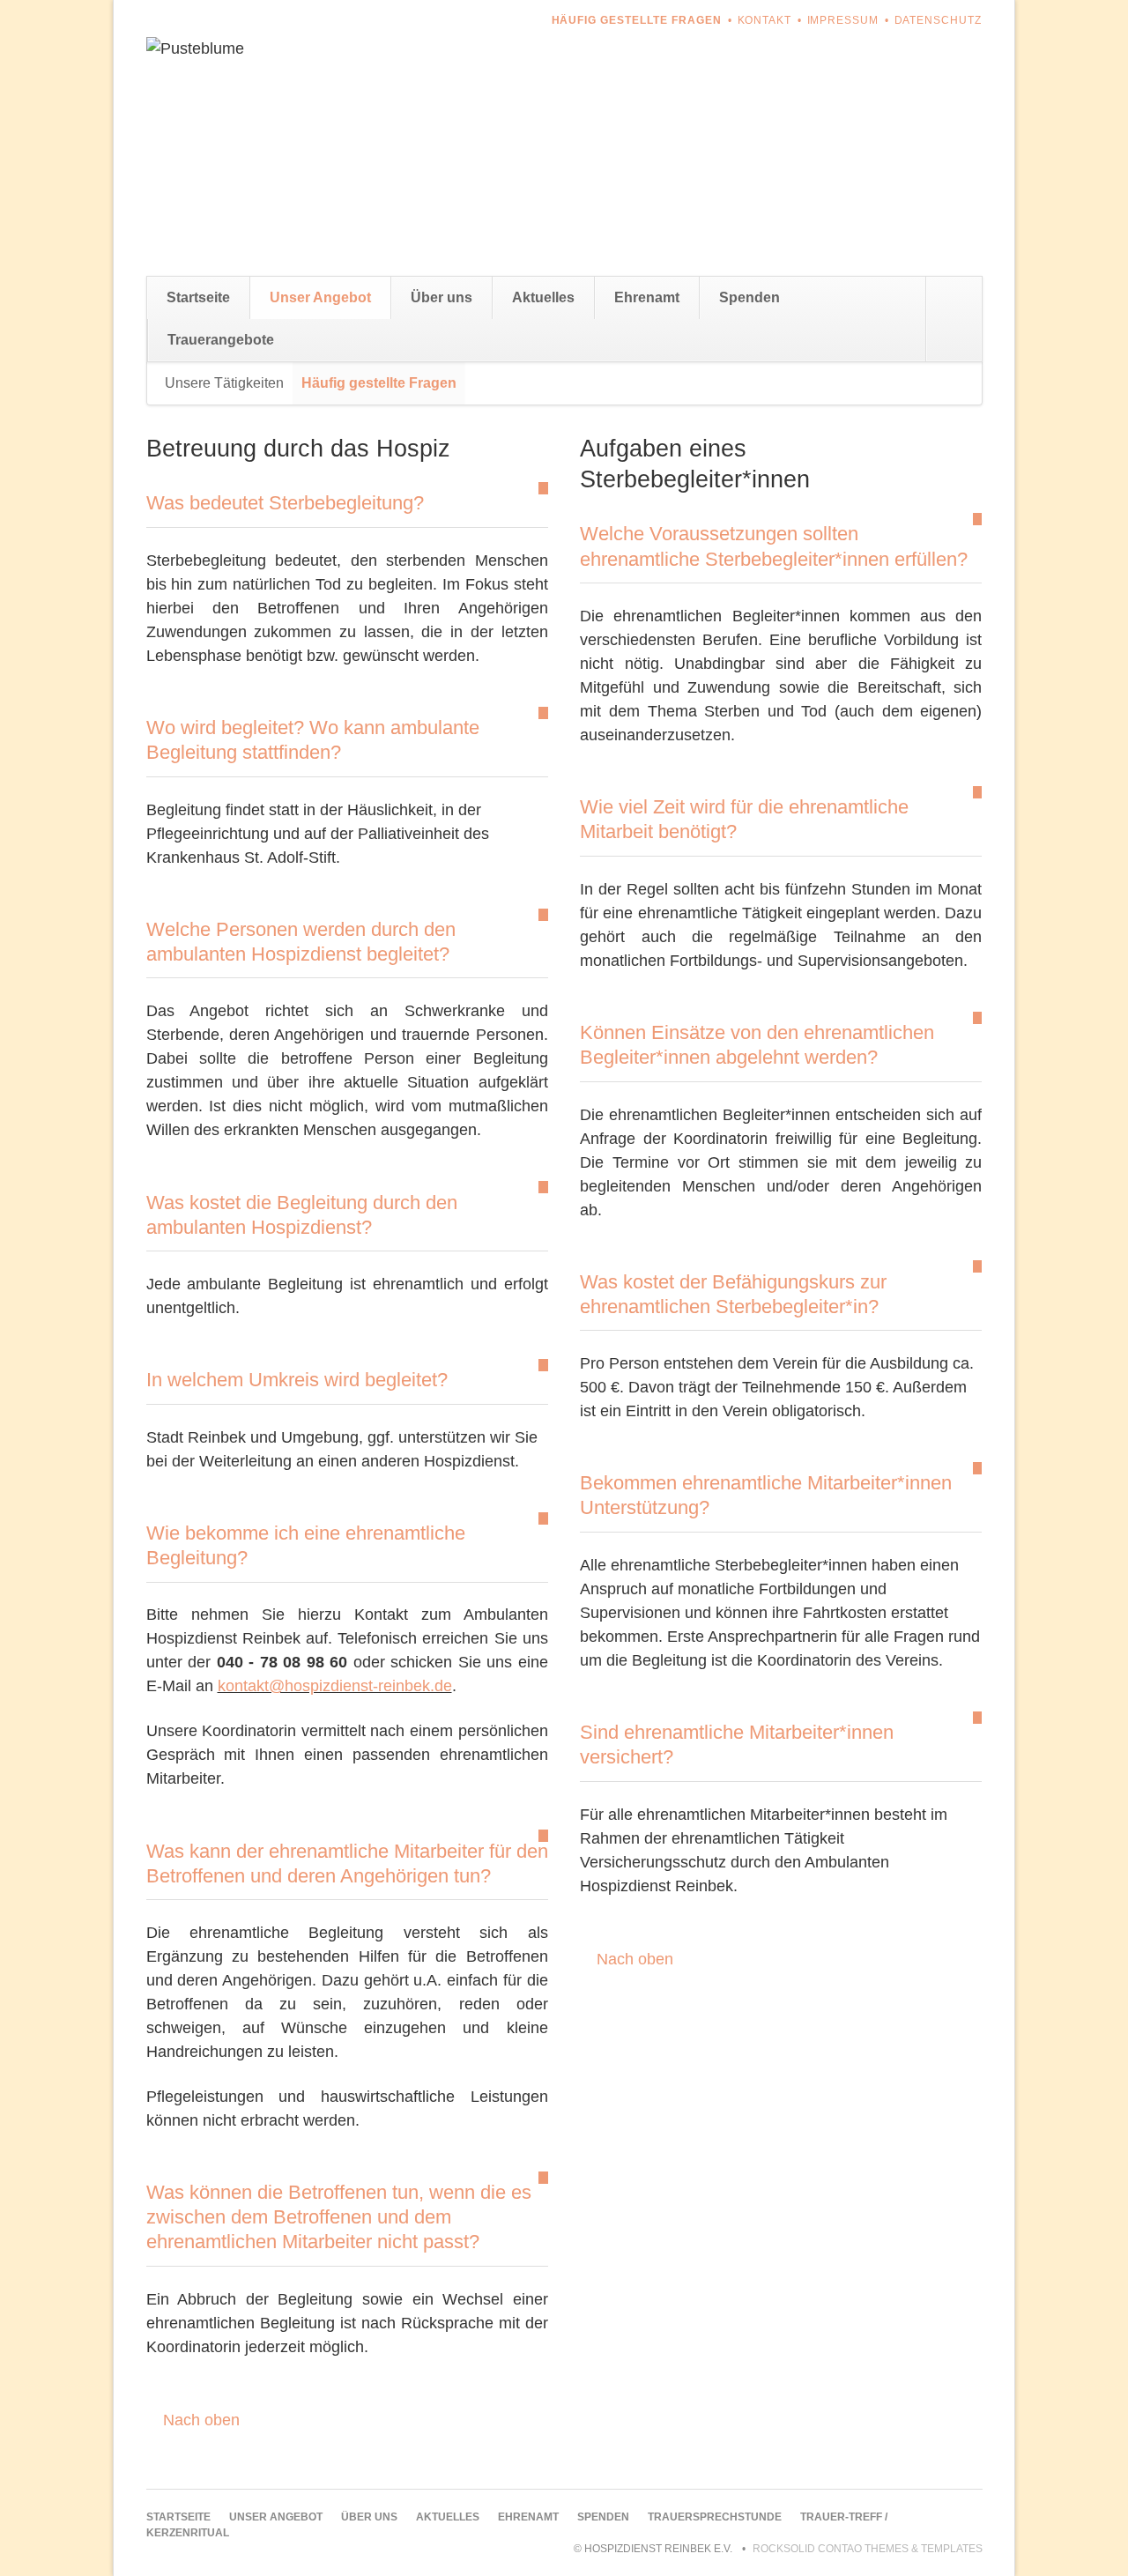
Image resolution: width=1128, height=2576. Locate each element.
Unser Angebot (320, 297)
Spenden (750, 297)
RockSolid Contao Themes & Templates (868, 2549)
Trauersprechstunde (715, 2517)
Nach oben (201, 2420)
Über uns (442, 297)
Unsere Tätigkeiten (224, 383)
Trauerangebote (221, 340)
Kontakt (765, 20)
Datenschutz (939, 20)
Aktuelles (543, 297)
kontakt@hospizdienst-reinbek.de (335, 1686)
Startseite (198, 297)
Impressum (843, 20)
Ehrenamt (647, 297)
